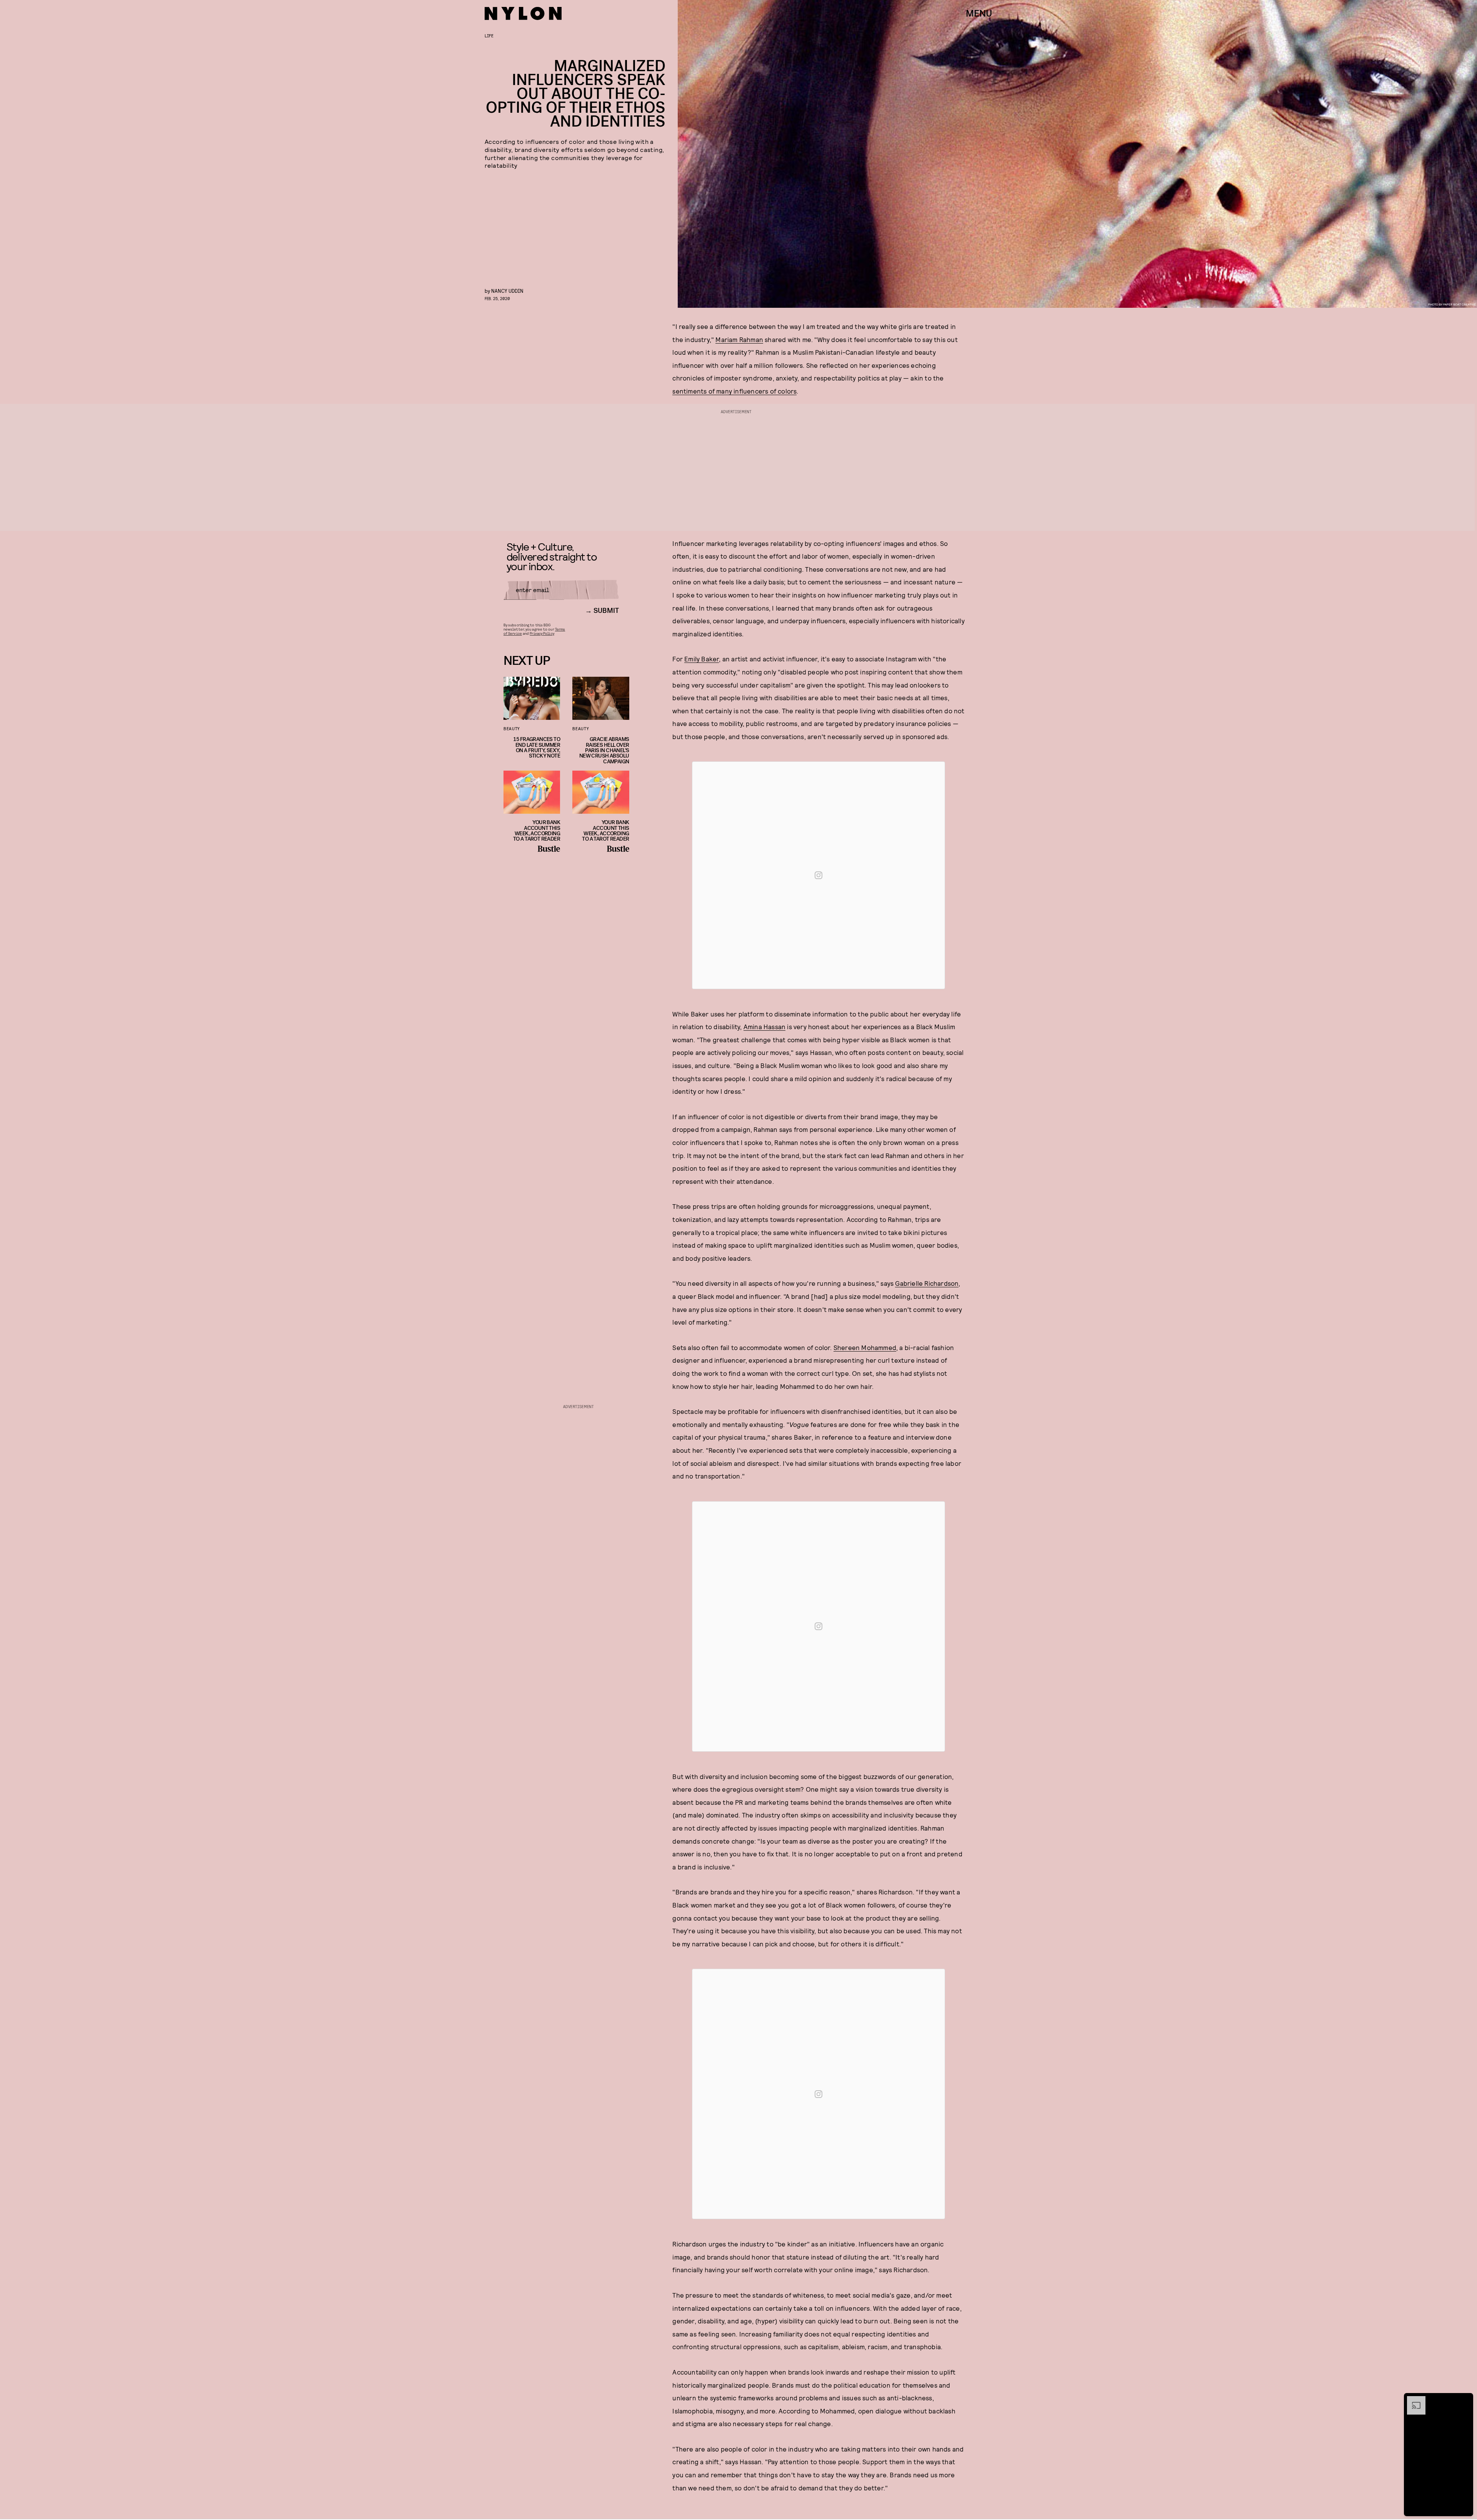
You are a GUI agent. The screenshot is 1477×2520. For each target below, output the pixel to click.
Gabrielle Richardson (927, 1283)
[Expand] (1412, 2400)
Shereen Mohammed (865, 1347)
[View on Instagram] (819, 875)
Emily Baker (702, 659)
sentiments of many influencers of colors (734, 391)
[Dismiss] (1465, 2400)
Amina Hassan (764, 1026)
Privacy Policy (542, 633)
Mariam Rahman (739, 339)
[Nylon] (523, 13)
